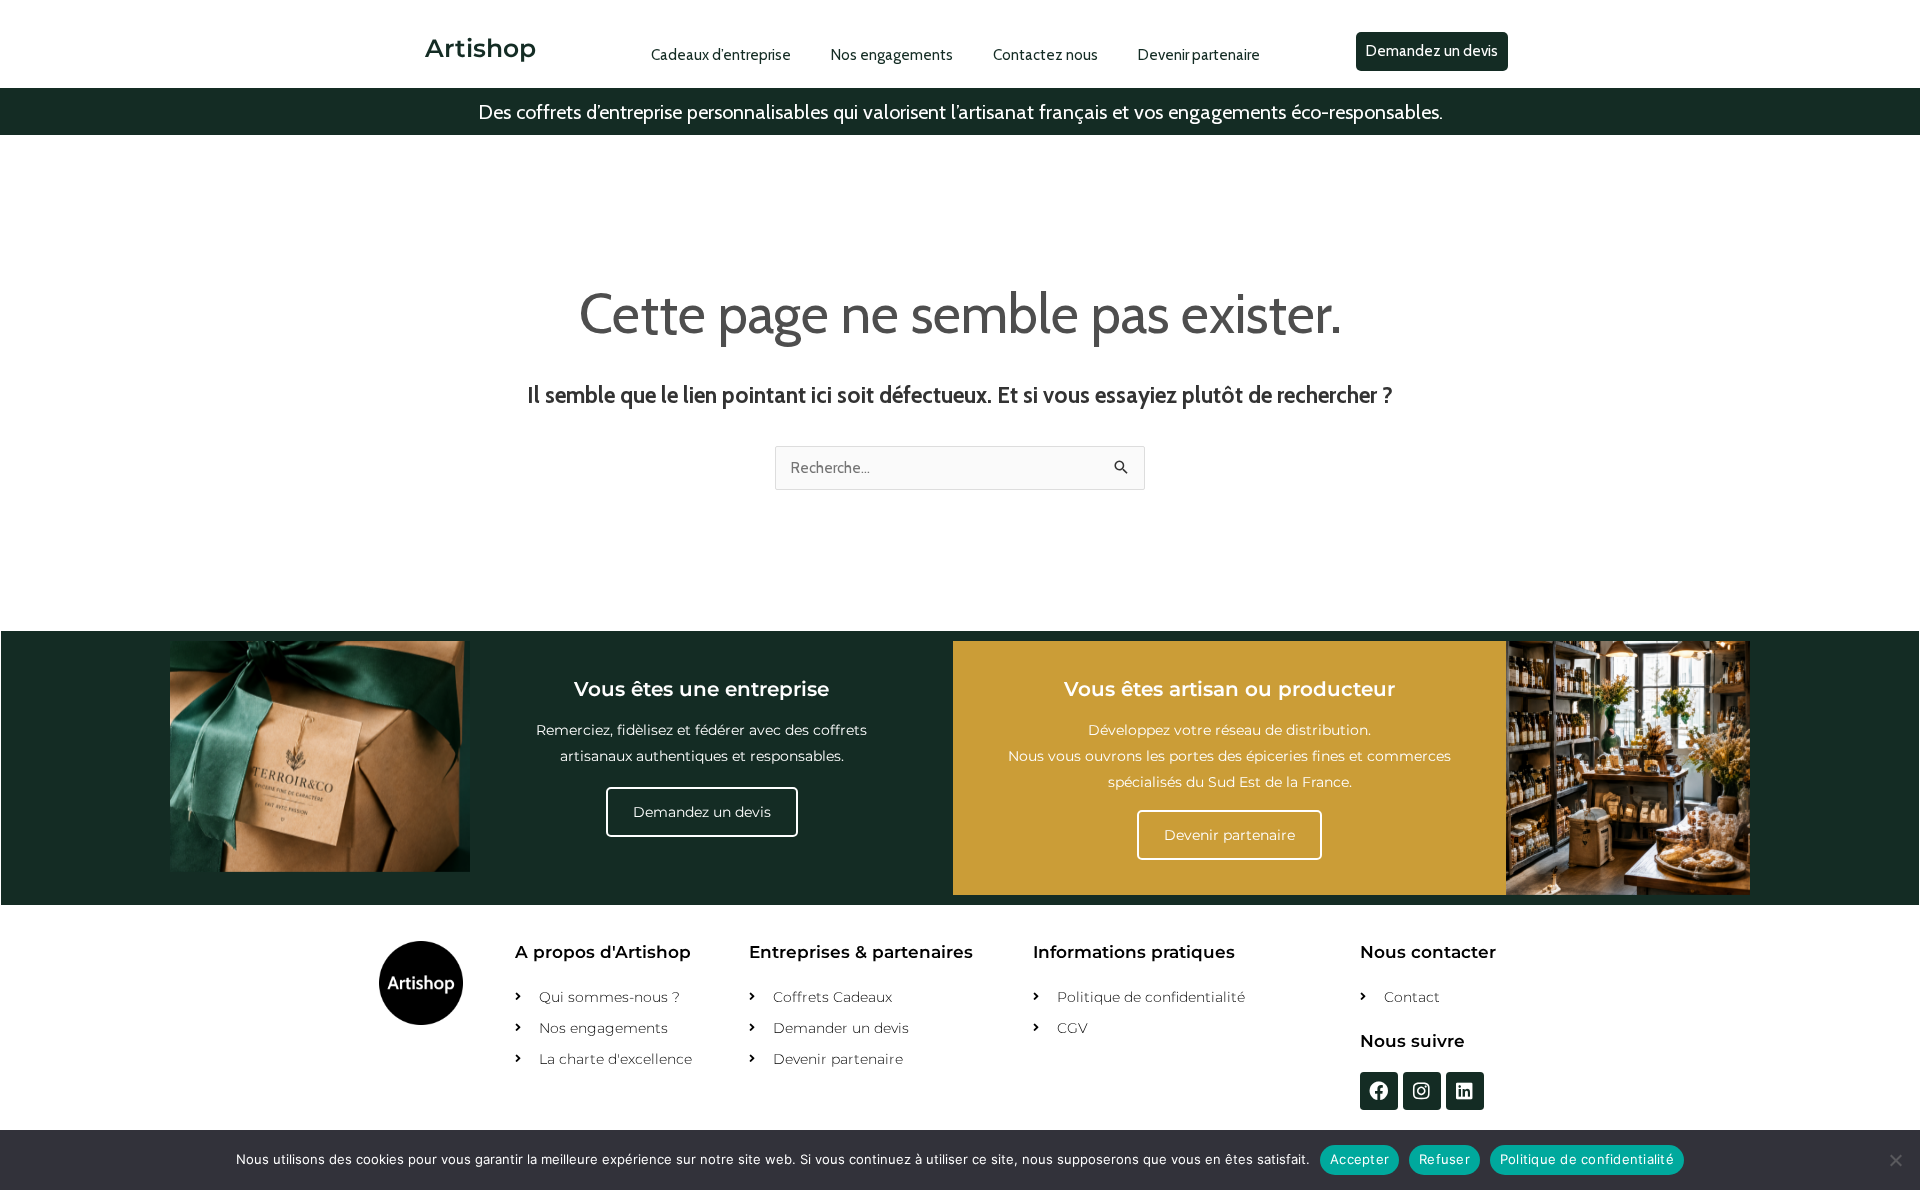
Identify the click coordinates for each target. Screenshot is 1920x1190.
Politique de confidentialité (1587, 1159)
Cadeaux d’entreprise (721, 55)
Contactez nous (1045, 55)
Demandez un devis (702, 812)
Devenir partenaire (1199, 55)
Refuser (1444, 1159)
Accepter (1359, 1159)
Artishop (480, 48)
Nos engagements (892, 55)
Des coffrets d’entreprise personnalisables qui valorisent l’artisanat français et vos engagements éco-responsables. (960, 112)
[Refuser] (1895, 1160)
